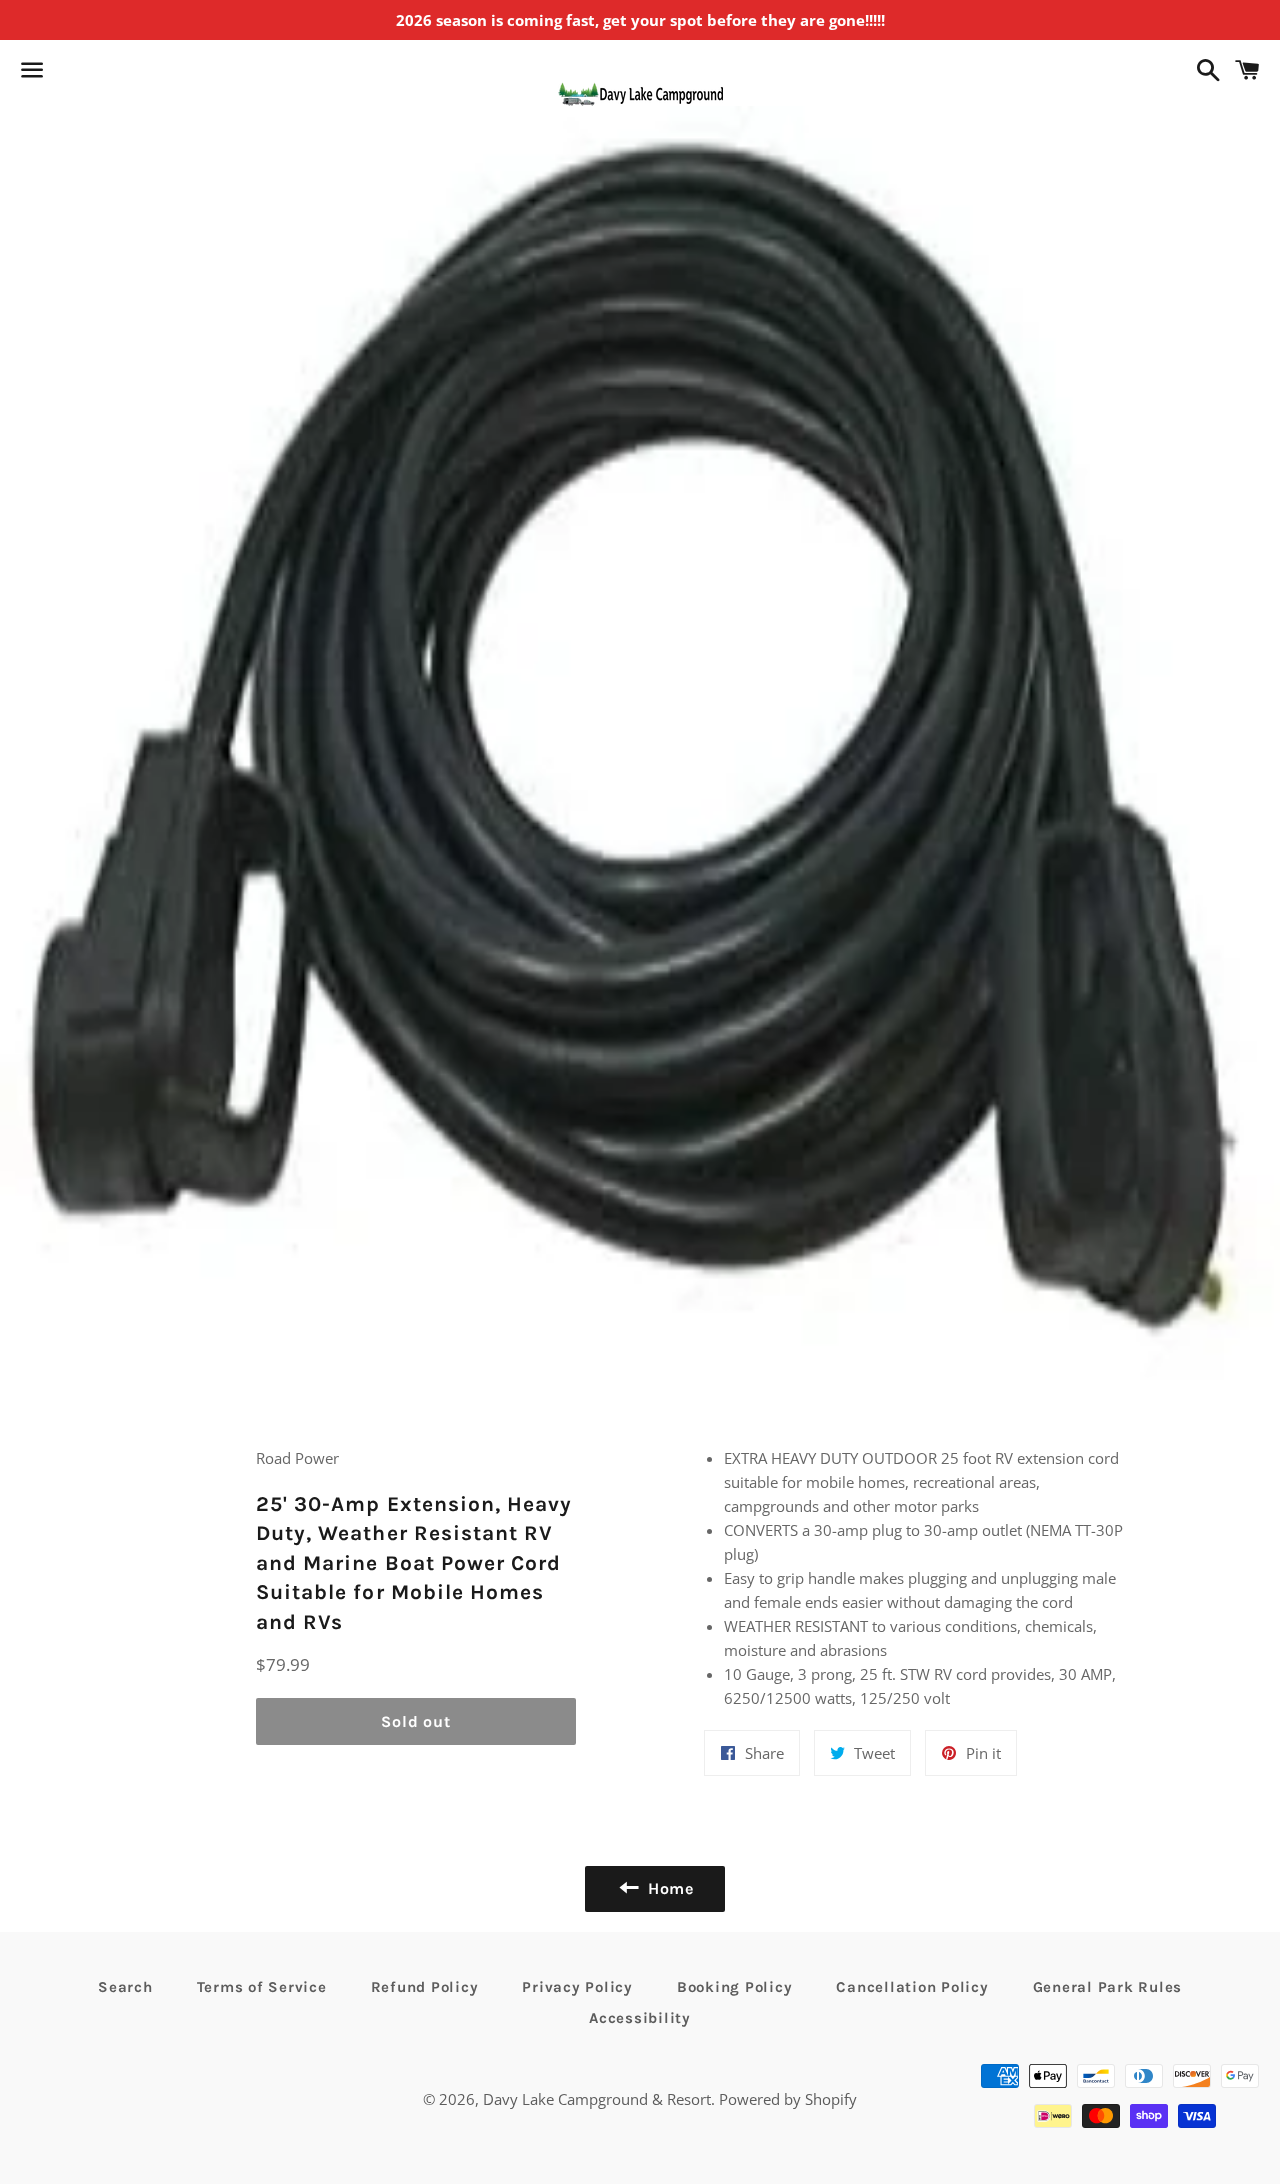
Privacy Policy (577, 1987)
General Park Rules (1108, 1987)
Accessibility (640, 2018)
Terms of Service (262, 1987)
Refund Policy (425, 1987)
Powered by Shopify (788, 2099)
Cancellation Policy (912, 1987)
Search (125, 1987)
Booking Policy (735, 1987)
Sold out (415, 1721)
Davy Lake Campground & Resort (597, 2099)
